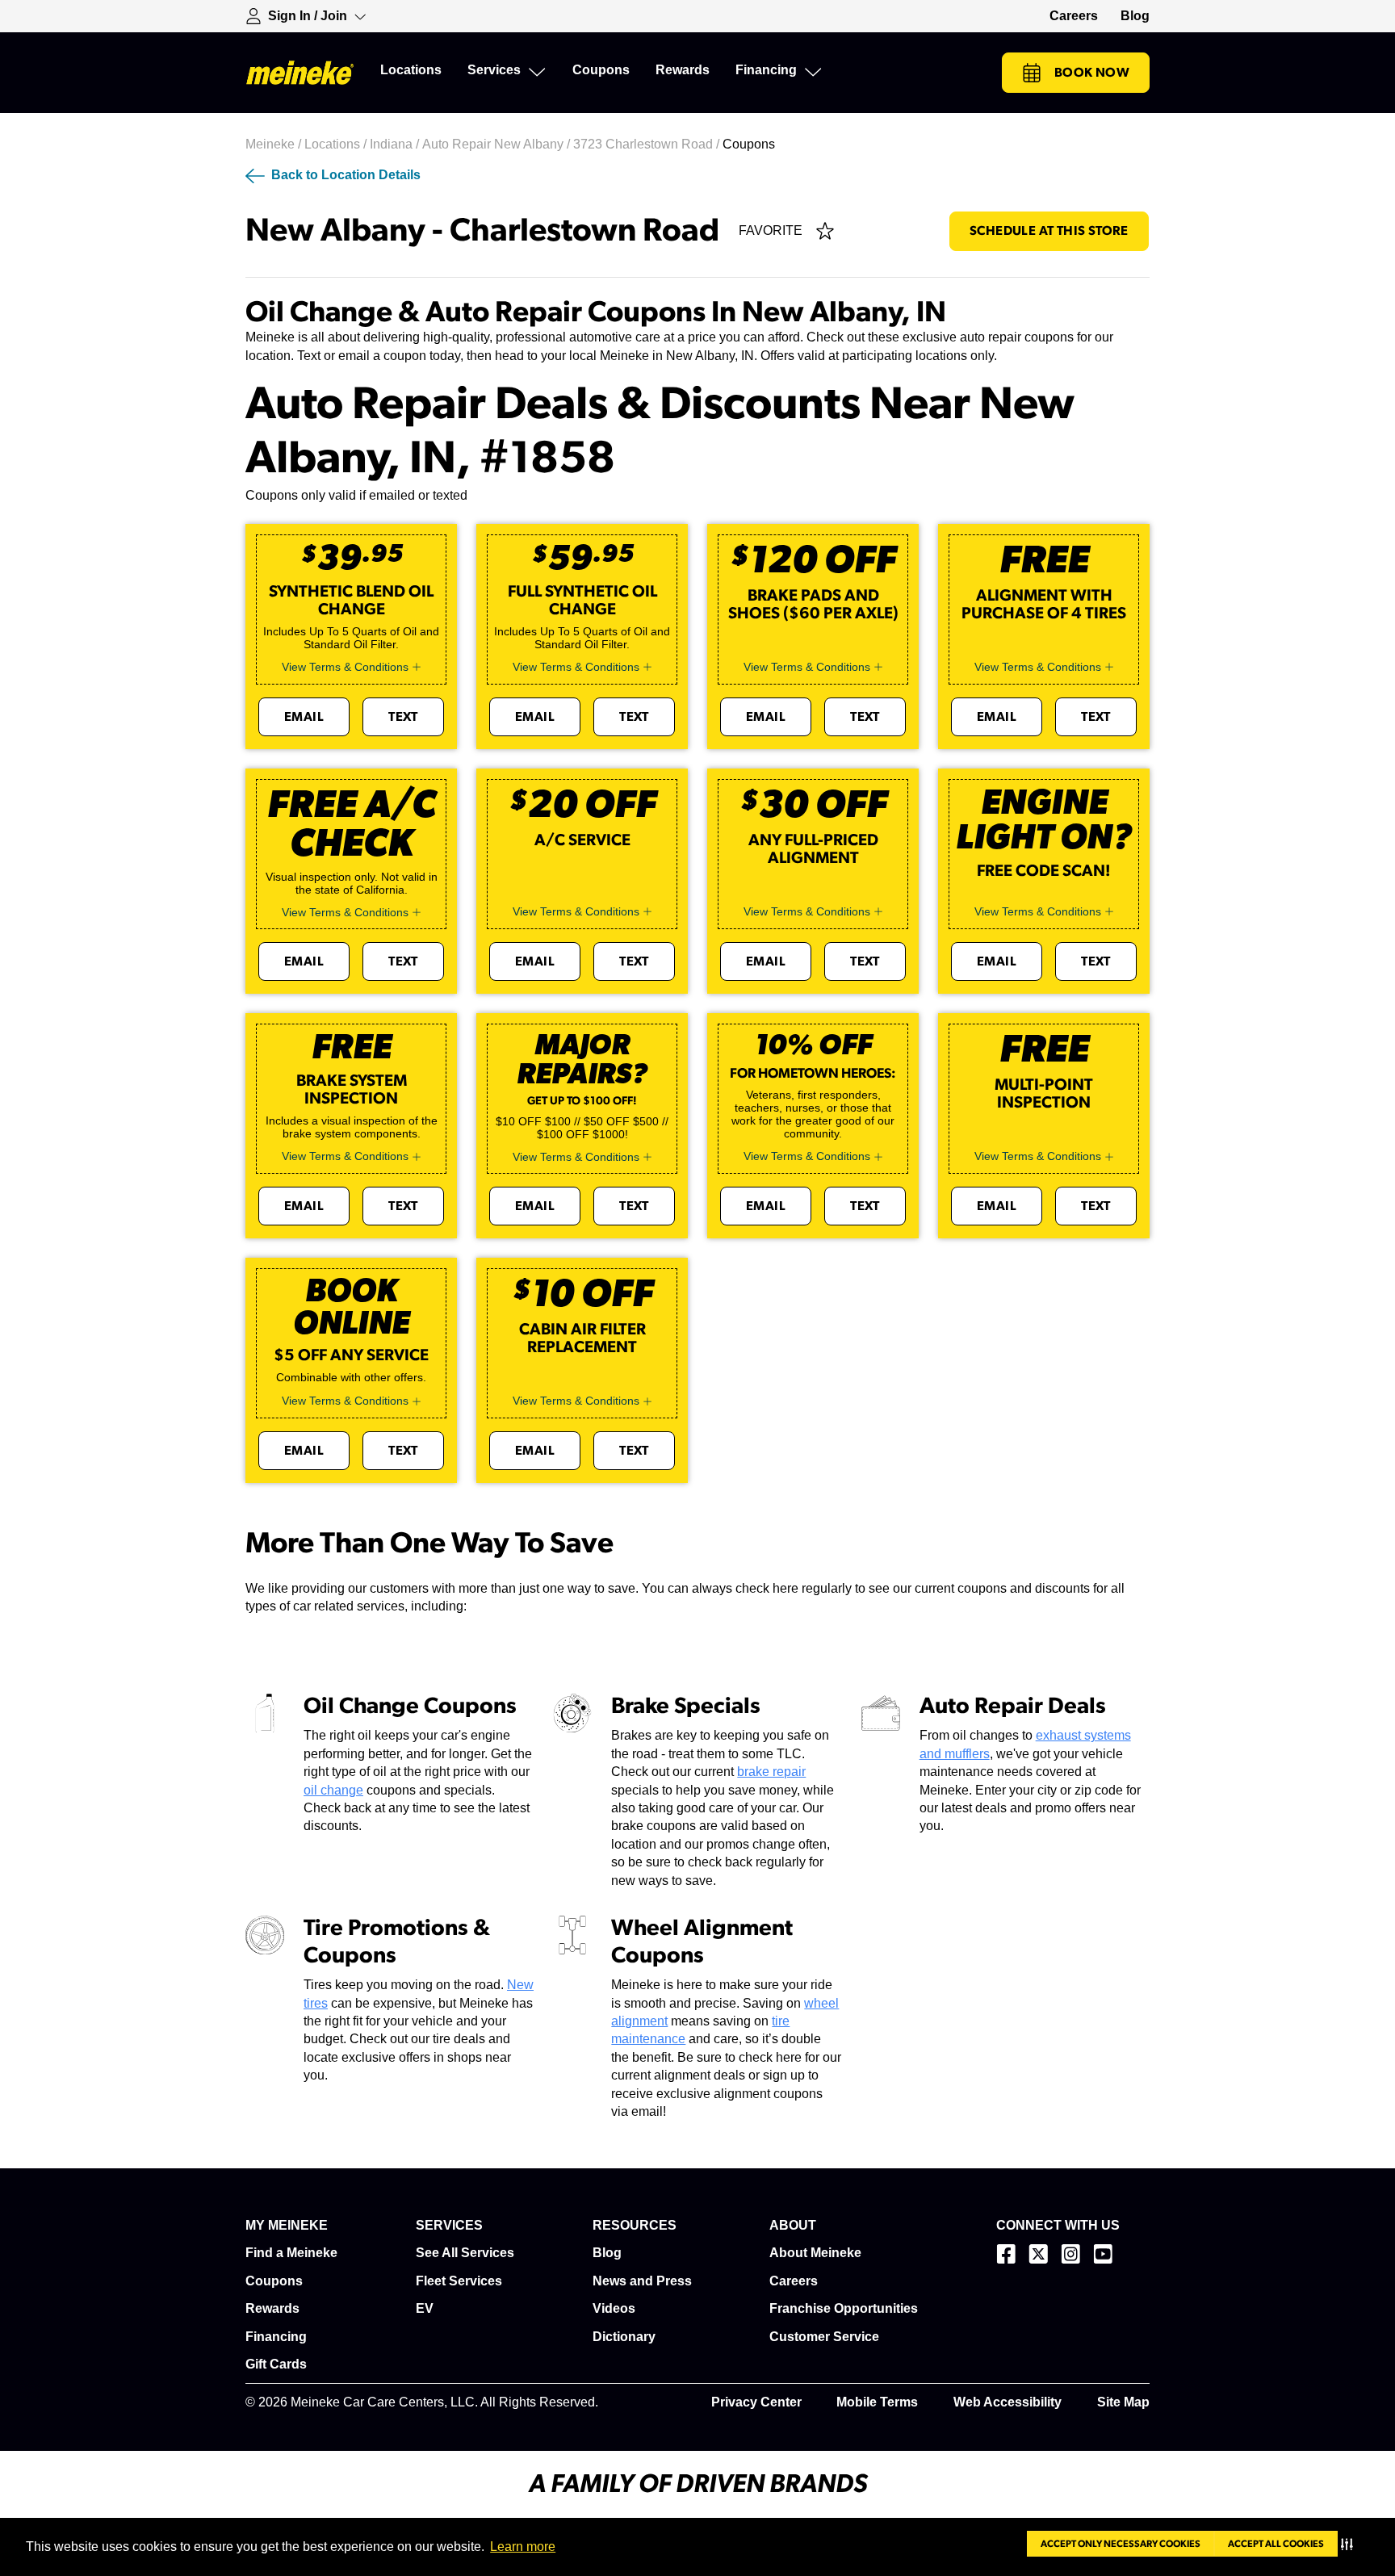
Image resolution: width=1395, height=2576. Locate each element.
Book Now (1092, 73)
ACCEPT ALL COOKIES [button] (1276, 2544)
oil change (333, 1790)
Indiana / (396, 144)
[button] (1350, 2544)
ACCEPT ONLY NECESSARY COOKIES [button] (1121, 2544)
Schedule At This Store (1049, 231)
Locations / (337, 144)
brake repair (771, 1772)
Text (403, 717)
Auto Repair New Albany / (498, 144)
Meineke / (275, 144)
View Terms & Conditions (345, 667)
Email (304, 717)
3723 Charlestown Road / (648, 144)
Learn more (523, 2547)
